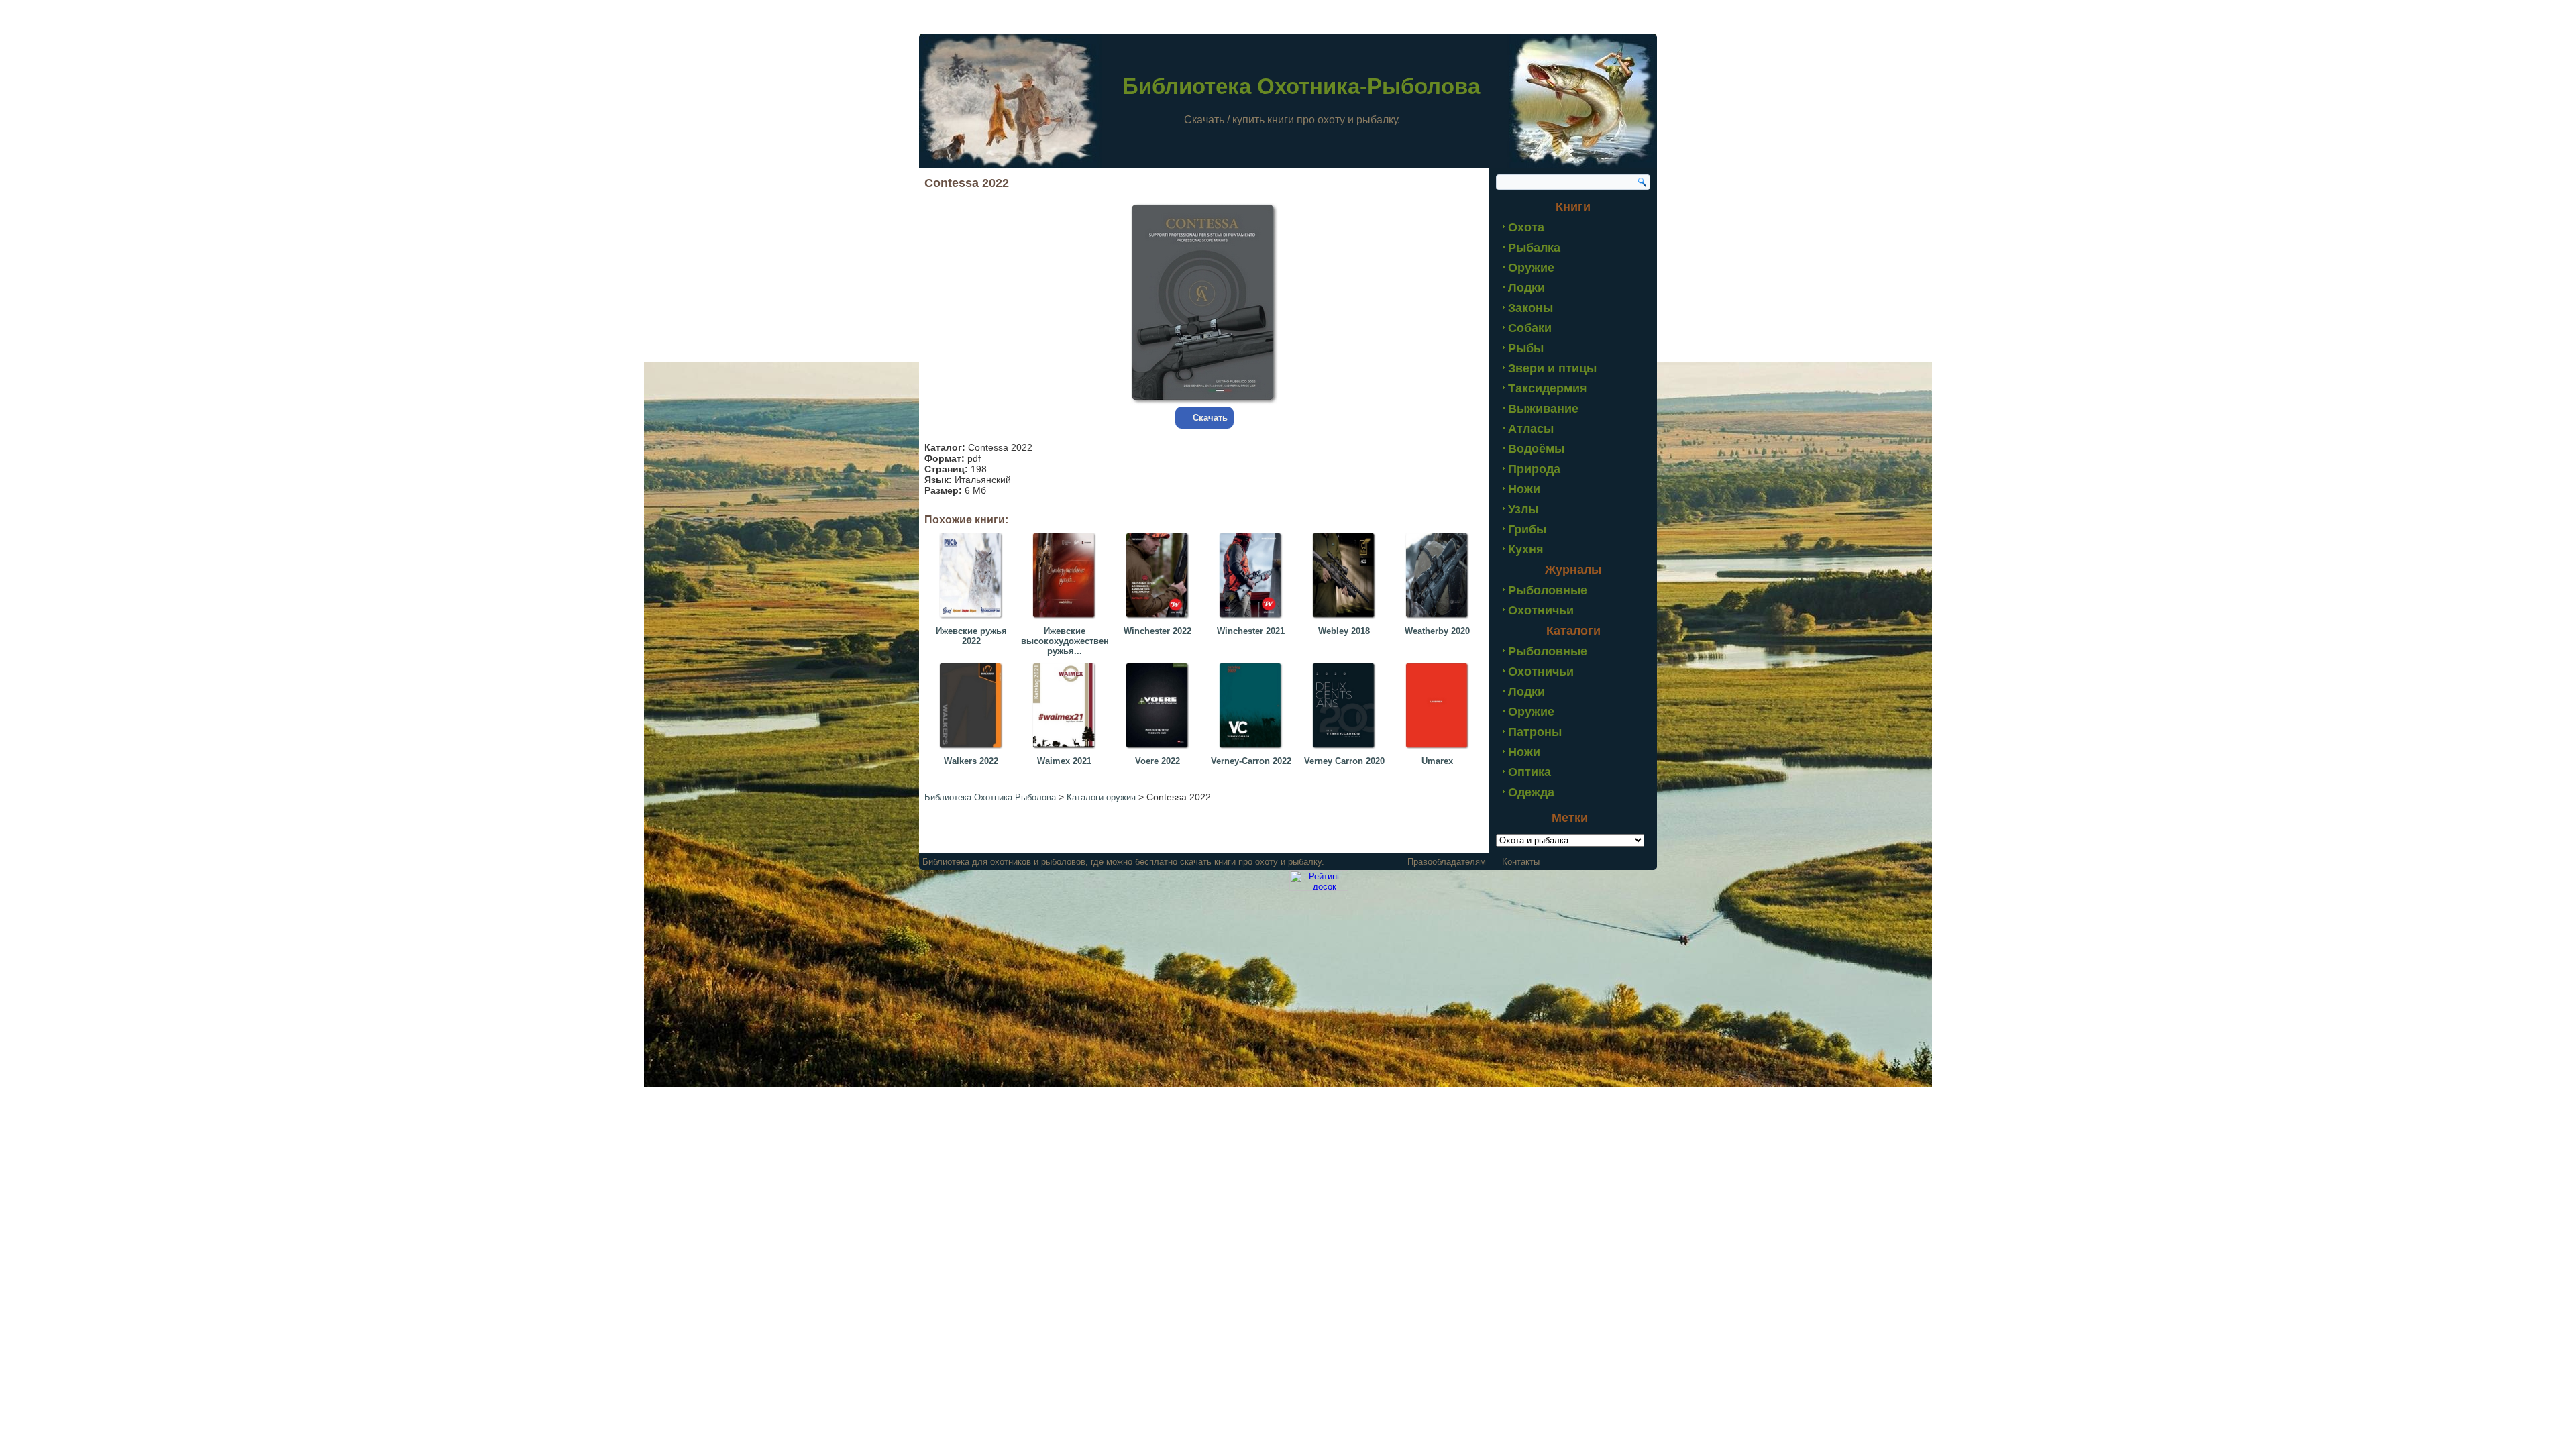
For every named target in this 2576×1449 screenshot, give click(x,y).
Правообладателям (1447, 862)
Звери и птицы (1552, 368)
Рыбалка (1534, 248)
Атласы (1531, 429)
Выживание (1543, 409)
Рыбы (1526, 348)
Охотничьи (1541, 610)
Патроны (1535, 732)
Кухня (1526, 549)
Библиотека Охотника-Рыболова (1301, 86)
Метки (1570, 818)
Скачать (1210, 418)
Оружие (1531, 268)
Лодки (1526, 288)
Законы (1531, 308)
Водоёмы (1536, 449)
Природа (1534, 469)
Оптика (1529, 772)
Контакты (1521, 862)
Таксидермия (1548, 388)
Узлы (1523, 509)
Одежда (1531, 792)
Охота (1526, 227)
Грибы (1527, 529)
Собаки (1530, 328)
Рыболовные (1548, 590)
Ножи (1524, 489)
